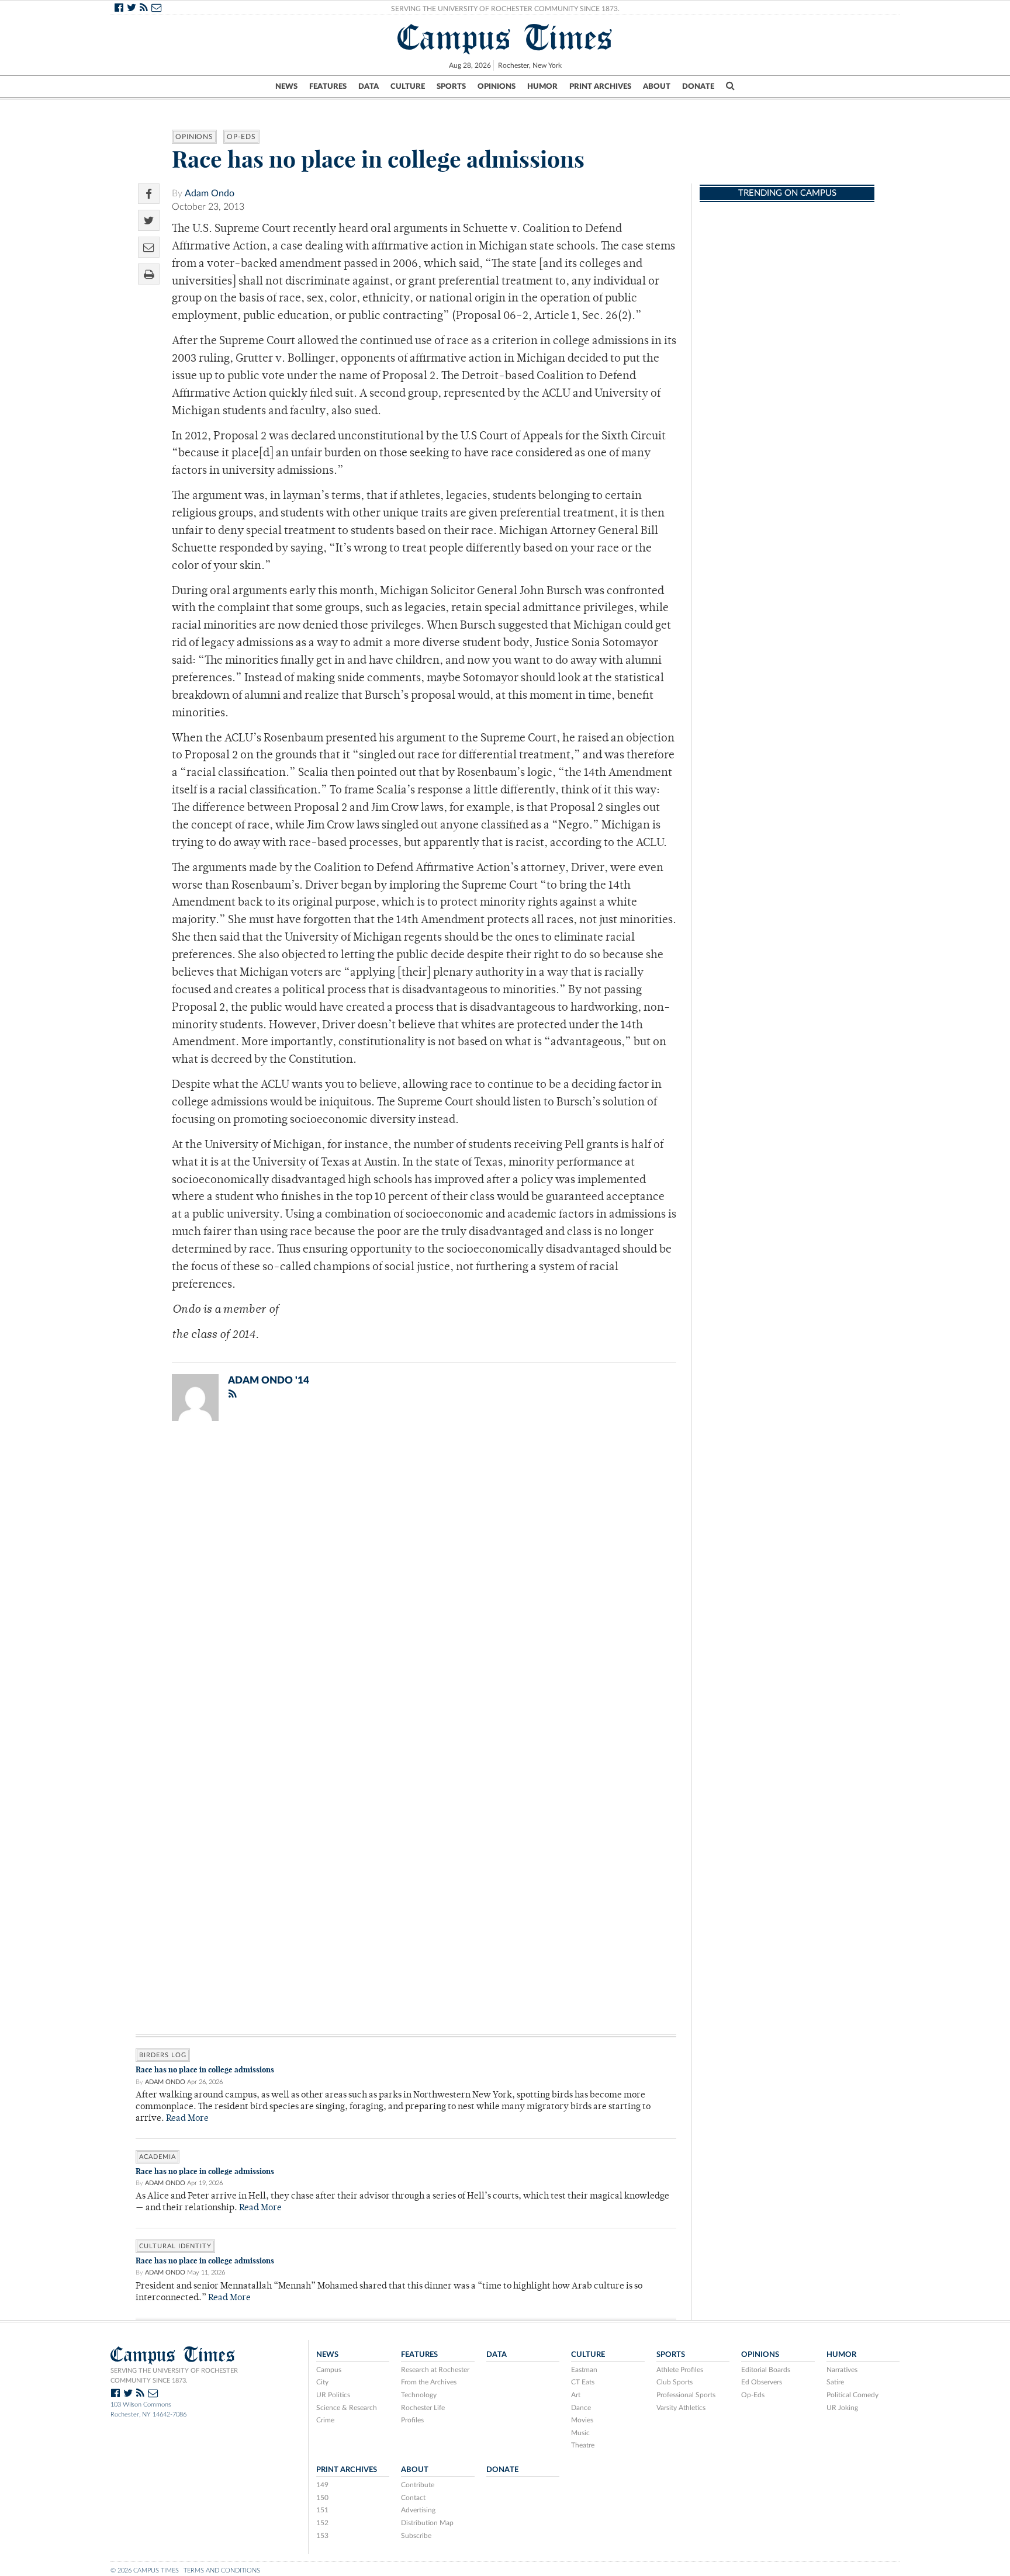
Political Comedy (852, 2395)
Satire (835, 2382)
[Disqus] (406, 1582)
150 (322, 2498)
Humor (542, 86)
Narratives (842, 2370)
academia (158, 2157)
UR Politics (333, 2395)
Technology (419, 2395)
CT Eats (583, 2382)
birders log (163, 2055)
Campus (329, 2370)
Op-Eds (241, 137)
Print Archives (600, 86)
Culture (408, 86)
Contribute (418, 2485)
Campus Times (505, 37)
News (286, 86)
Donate (698, 86)
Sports (451, 86)
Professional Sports (686, 2395)
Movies (582, 2420)
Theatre (583, 2445)
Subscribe (416, 2536)
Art (576, 2395)
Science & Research (347, 2408)
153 (322, 2536)
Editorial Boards (766, 2370)
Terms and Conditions (222, 2570)
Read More (187, 2119)
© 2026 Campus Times (145, 2570)
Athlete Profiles (680, 2370)
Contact (413, 2498)
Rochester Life (423, 2408)
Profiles (412, 2420)
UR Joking (842, 2408)
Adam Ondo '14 (269, 1380)
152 (322, 2523)
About (657, 86)
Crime (325, 2420)
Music (580, 2433)
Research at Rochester (435, 2370)
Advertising (418, 2510)
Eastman (584, 2370)
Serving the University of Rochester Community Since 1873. (505, 9)
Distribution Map (427, 2523)
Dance (581, 2408)
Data (369, 86)
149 (322, 2485)
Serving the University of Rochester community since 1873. (174, 2376)
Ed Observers (762, 2382)
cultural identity (175, 2246)
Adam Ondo (210, 193)
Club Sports (675, 2382)
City (322, 2382)
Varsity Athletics (681, 2408)
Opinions (497, 86)
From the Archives (429, 2382)
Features (328, 86)
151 (322, 2510)
